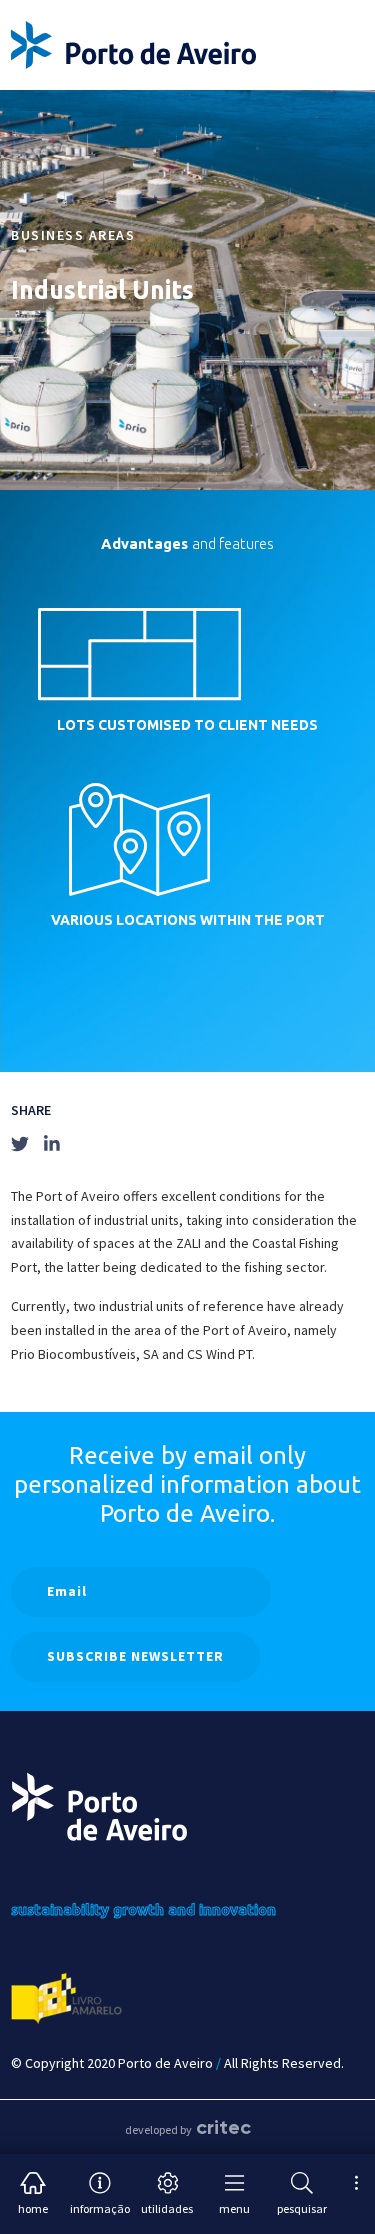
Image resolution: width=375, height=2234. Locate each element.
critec (223, 2127)
